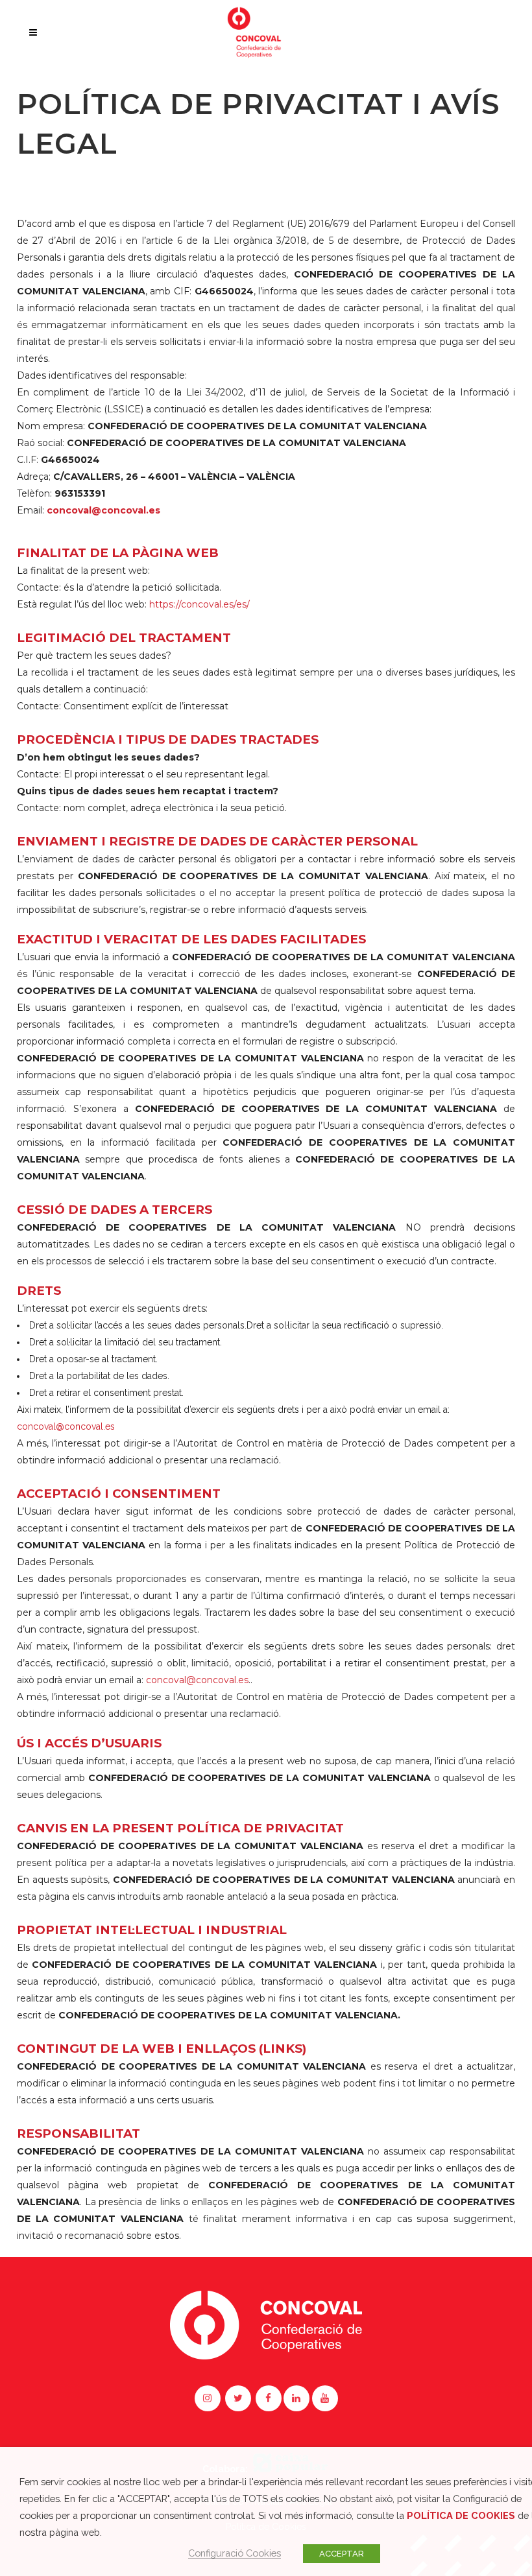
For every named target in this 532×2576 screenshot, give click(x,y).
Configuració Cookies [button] (235, 2553)
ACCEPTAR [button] (342, 2554)
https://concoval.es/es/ (199, 604)
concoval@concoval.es (66, 1426)
